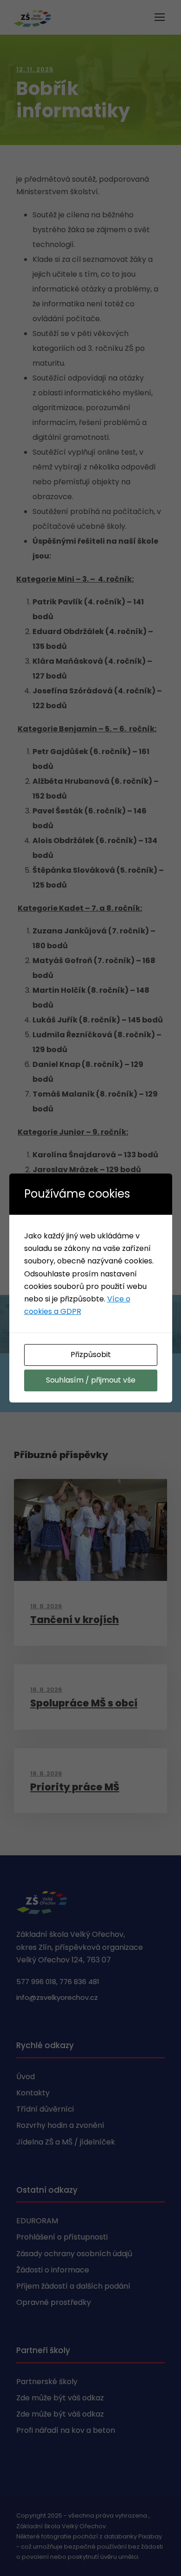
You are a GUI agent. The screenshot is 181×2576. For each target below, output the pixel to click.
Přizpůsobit (91, 1355)
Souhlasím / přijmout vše (91, 1380)
